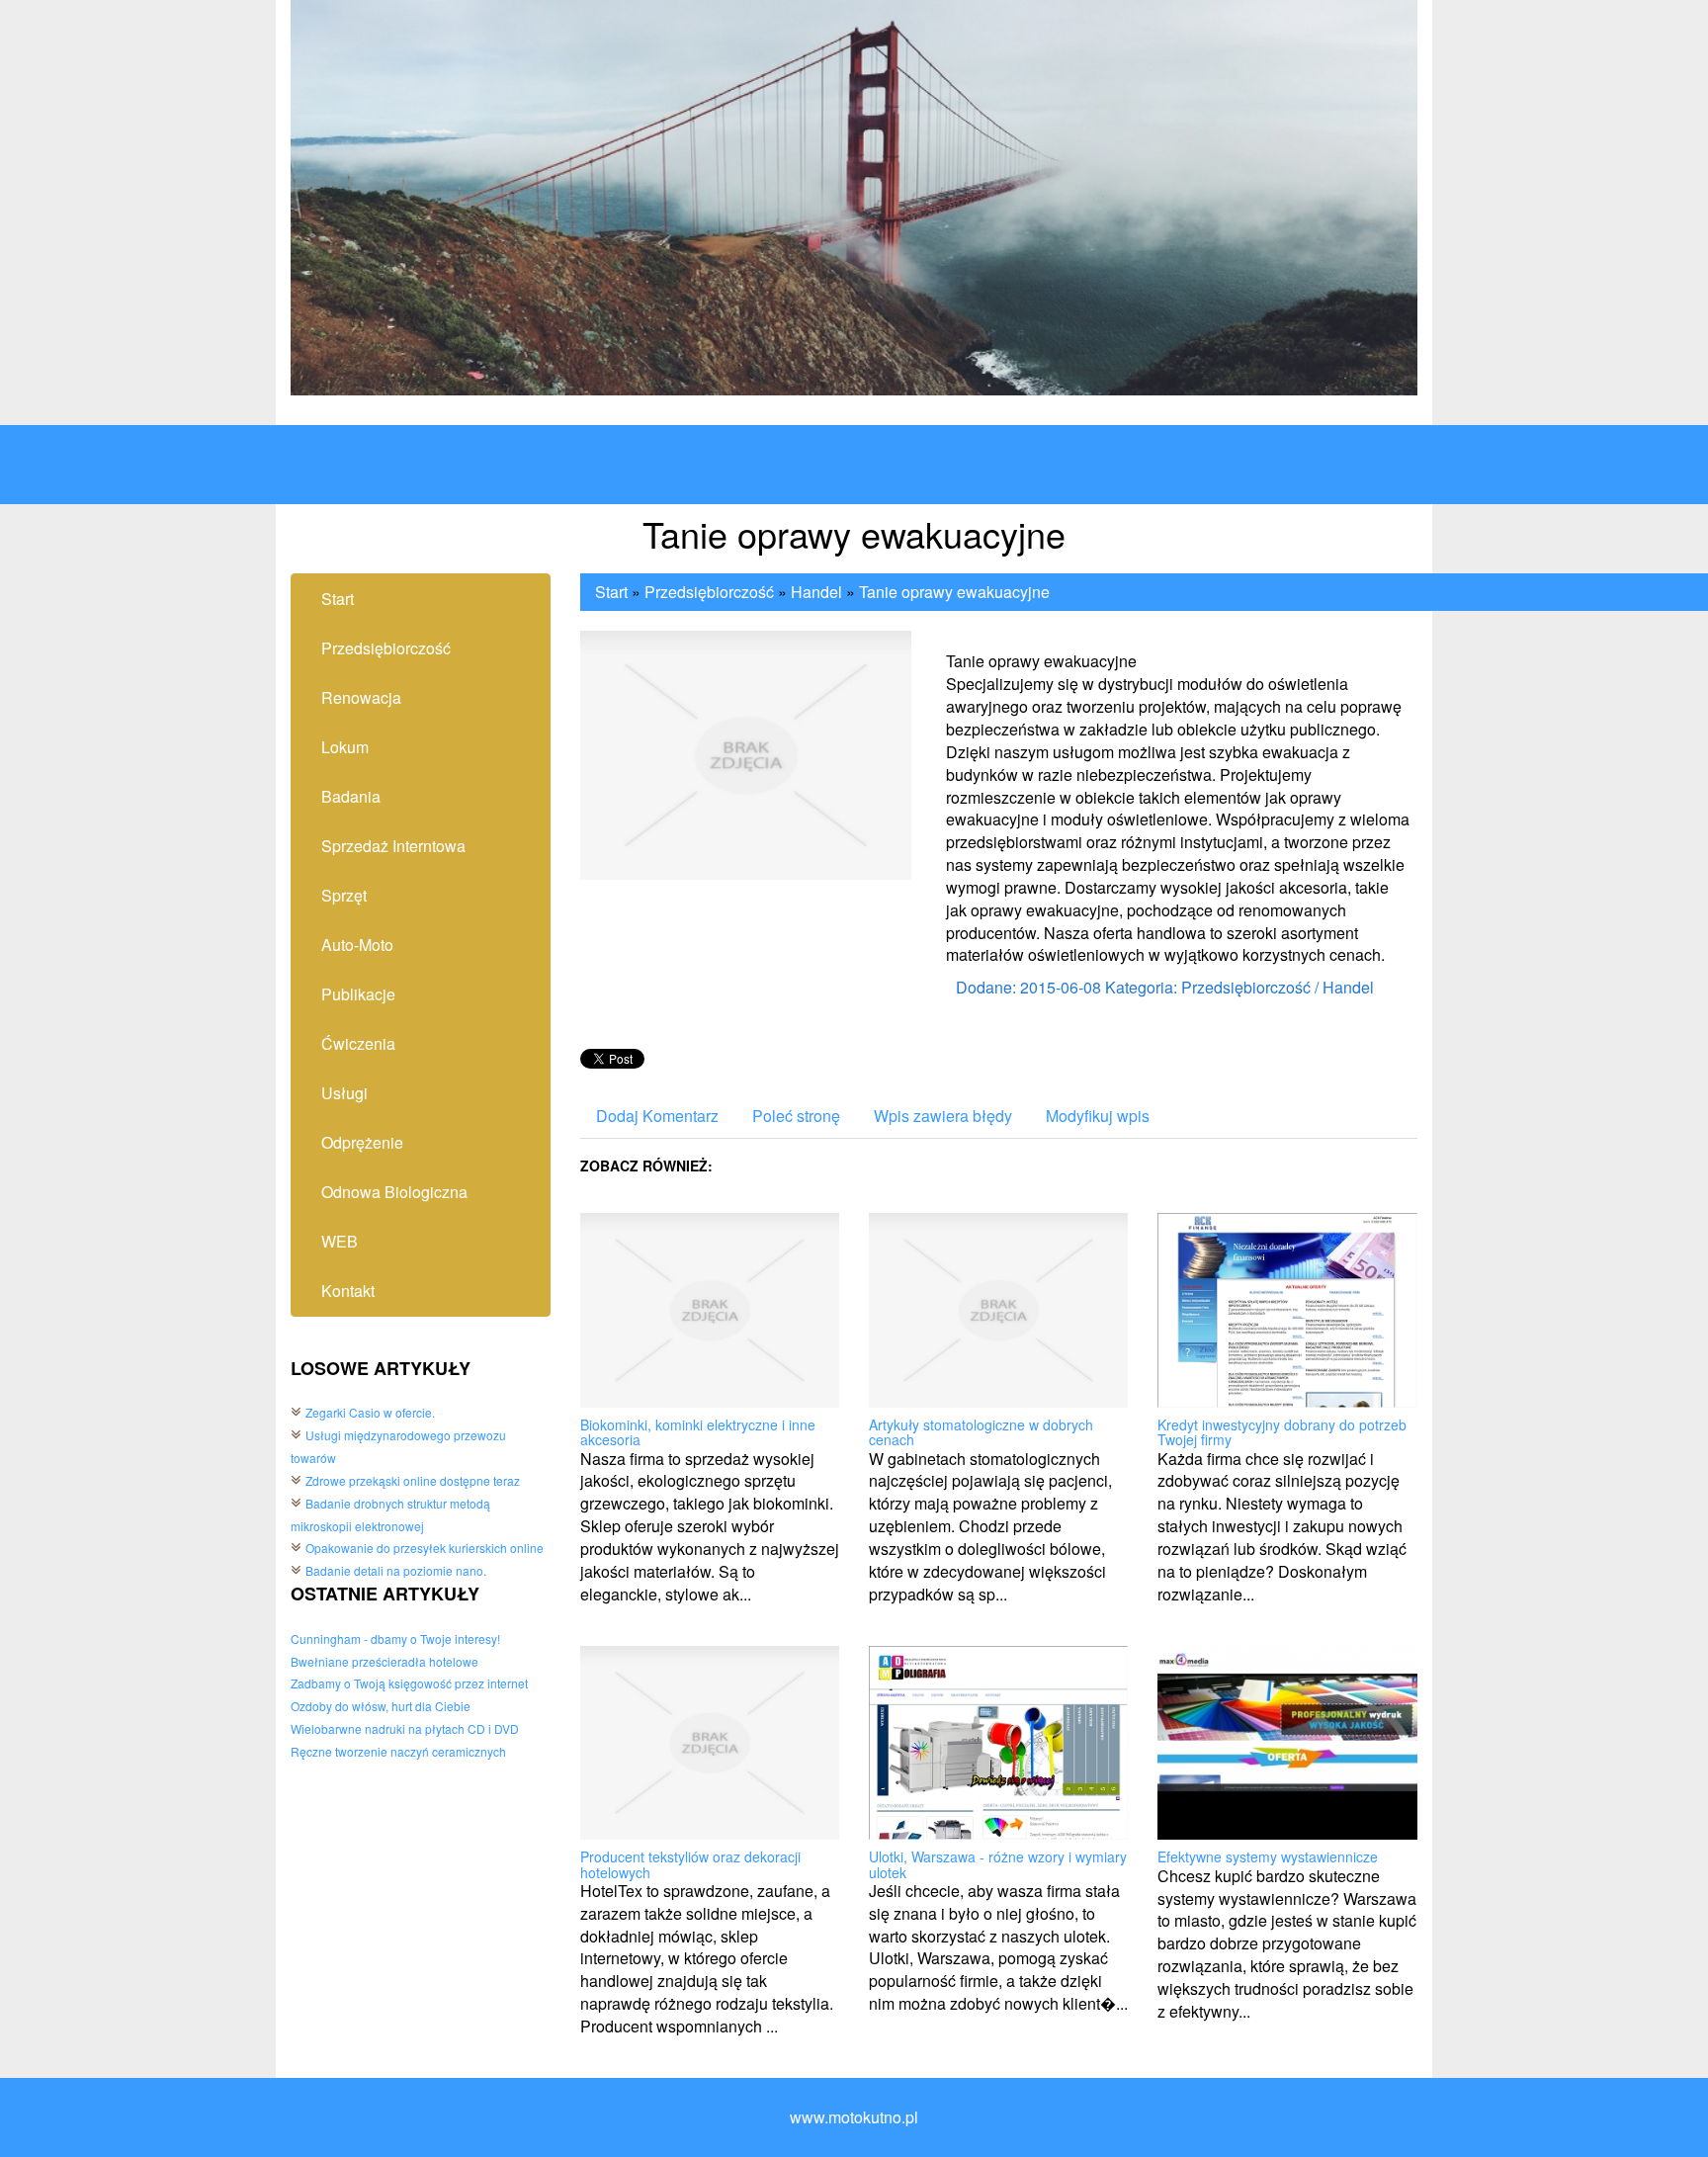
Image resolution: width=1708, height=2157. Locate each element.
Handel (816, 592)
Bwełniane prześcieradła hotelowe (384, 1661)
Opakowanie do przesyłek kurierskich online (425, 1548)
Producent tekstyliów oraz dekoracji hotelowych (690, 1864)
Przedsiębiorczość (709, 592)
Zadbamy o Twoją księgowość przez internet (409, 1683)
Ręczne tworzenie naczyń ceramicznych (398, 1751)
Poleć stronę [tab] (796, 1116)
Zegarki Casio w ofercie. (370, 1412)
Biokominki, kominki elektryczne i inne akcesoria (698, 1432)
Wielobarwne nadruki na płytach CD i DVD (405, 1728)
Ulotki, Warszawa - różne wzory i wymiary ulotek (998, 1864)
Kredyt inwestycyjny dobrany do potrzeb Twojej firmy (1282, 1432)
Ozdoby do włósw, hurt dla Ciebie (381, 1706)
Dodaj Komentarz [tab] (657, 1116)
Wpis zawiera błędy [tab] (943, 1116)
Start (611, 592)
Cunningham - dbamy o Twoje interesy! (395, 1639)
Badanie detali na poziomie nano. (396, 1570)
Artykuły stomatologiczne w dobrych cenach (981, 1432)
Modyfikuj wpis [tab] (1098, 1116)
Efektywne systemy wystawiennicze (1268, 1856)
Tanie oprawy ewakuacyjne (954, 592)
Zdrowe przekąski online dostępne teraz (413, 1480)
